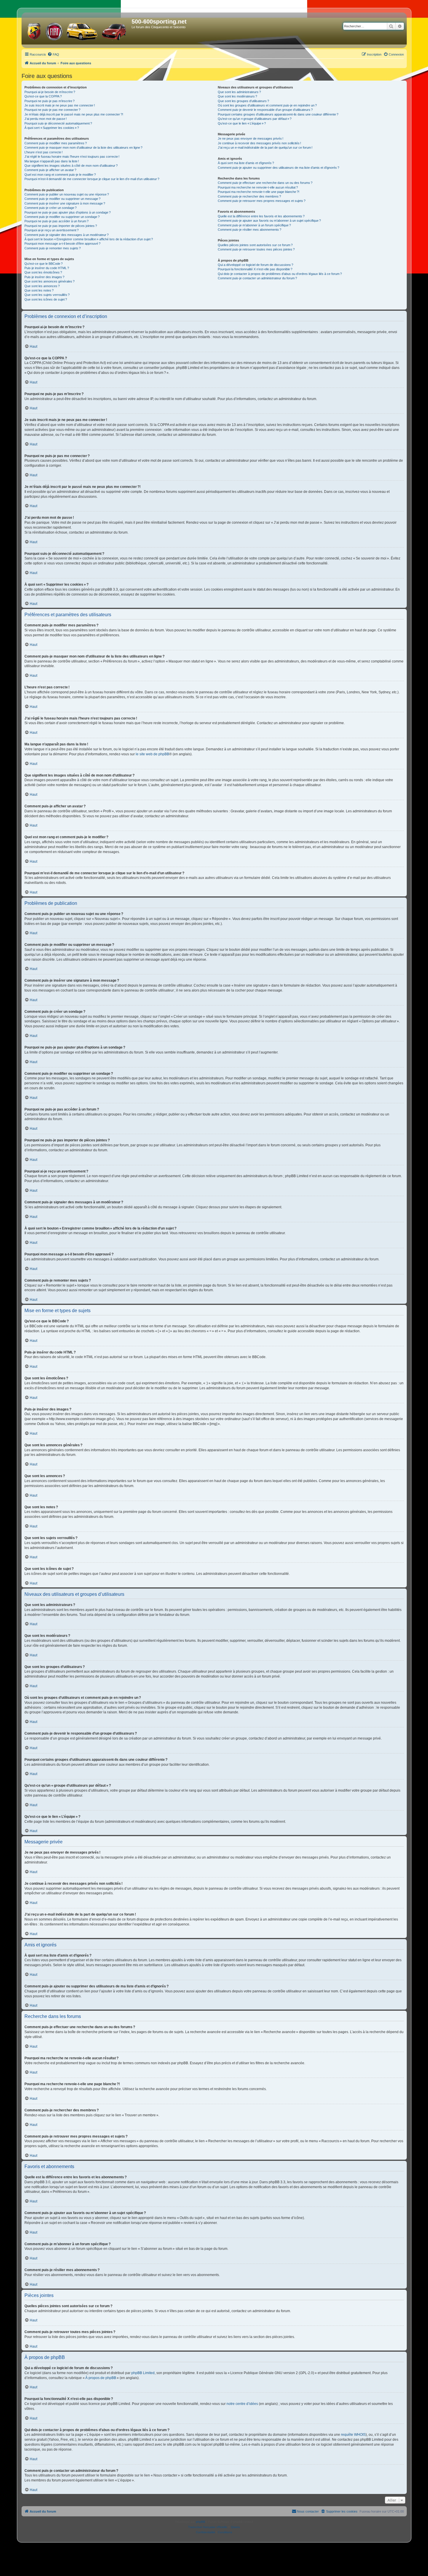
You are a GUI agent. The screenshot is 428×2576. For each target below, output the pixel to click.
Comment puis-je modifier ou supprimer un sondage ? (62, 217)
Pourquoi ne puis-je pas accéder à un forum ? (56, 221)
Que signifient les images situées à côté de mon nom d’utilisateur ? (71, 166)
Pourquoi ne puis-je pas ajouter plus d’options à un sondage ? (68, 212)
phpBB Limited (143, 2373)
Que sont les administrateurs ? (239, 92)
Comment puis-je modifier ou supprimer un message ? (62, 199)
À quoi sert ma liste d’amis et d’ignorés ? (246, 163)
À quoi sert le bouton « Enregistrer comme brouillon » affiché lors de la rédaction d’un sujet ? (89, 239)
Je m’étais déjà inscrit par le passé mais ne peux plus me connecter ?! (74, 114)
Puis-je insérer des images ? (44, 277)
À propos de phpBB (101, 2378)
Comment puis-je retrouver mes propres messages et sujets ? (262, 201)
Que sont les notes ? (39, 290)
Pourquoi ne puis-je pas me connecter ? (52, 110)
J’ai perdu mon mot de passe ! (46, 119)
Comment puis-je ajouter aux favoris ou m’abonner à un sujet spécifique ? (269, 221)
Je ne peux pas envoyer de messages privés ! (251, 138)
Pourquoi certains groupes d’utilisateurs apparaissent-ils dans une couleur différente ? (278, 114)
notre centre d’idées (242, 2404)
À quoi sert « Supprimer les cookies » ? (52, 128)
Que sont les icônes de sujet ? (46, 299)
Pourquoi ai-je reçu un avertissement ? (52, 230)
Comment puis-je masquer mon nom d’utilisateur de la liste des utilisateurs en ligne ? (83, 148)
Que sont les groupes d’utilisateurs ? (243, 101)
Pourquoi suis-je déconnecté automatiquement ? (58, 123)
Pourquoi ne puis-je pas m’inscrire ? (49, 101)
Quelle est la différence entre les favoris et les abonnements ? (261, 216)
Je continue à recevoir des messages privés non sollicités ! (259, 143)
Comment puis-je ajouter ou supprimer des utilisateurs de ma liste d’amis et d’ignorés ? (278, 168)
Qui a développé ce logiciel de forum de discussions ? (255, 265)
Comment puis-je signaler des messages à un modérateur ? (67, 235)
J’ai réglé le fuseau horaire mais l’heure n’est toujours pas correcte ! (72, 157)
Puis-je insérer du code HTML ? (47, 268)
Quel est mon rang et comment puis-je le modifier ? (60, 175)
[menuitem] (53, 54)
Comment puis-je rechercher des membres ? (249, 196)
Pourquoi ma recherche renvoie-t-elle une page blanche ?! (259, 192)
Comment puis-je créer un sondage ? (51, 208)
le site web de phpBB (152, 754)
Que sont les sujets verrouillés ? (47, 295)
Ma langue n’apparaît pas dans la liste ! (52, 161)
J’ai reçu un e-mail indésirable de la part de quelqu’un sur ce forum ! (265, 148)
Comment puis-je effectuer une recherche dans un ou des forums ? (265, 183)
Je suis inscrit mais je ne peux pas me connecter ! (60, 105)
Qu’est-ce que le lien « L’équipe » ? (242, 123)
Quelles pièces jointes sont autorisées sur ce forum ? (255, 245)
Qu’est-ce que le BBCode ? (44, 264)
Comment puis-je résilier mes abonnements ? (250, 230)
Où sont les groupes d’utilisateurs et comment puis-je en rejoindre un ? (267, 105)
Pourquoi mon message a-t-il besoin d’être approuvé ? (62, 244)
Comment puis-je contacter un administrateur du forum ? (257, 278)
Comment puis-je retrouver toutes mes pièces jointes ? (256, 249)
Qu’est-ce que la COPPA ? (43, 96)
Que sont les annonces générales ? (49, 281)
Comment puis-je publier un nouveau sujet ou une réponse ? (67, 194)
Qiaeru (235, 2527)
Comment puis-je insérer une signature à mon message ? (65, 203)
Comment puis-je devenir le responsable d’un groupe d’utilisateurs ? (265, 110)
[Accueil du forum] (77, 30)
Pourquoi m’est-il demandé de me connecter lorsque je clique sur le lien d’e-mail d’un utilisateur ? (92, 179)
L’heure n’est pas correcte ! (44, 152)
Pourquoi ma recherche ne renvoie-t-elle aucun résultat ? (258, 187)
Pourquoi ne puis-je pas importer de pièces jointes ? (61, 226)
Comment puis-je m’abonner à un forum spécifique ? (254, 225)
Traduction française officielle (208, 2527)
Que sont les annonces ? (42, 286)
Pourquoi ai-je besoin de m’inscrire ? (50, 92)
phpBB (201, 2522)
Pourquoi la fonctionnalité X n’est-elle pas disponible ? (255, 269)
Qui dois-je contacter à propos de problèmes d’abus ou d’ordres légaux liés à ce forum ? (280, 274)
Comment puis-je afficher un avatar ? (50, 170)
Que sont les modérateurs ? (237, 96)
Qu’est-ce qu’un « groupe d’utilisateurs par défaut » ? (255, 119)
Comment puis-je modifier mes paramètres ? (56, 143)
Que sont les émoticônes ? (43, 272)
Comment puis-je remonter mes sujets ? (53, 248)
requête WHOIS (353, 2435)
